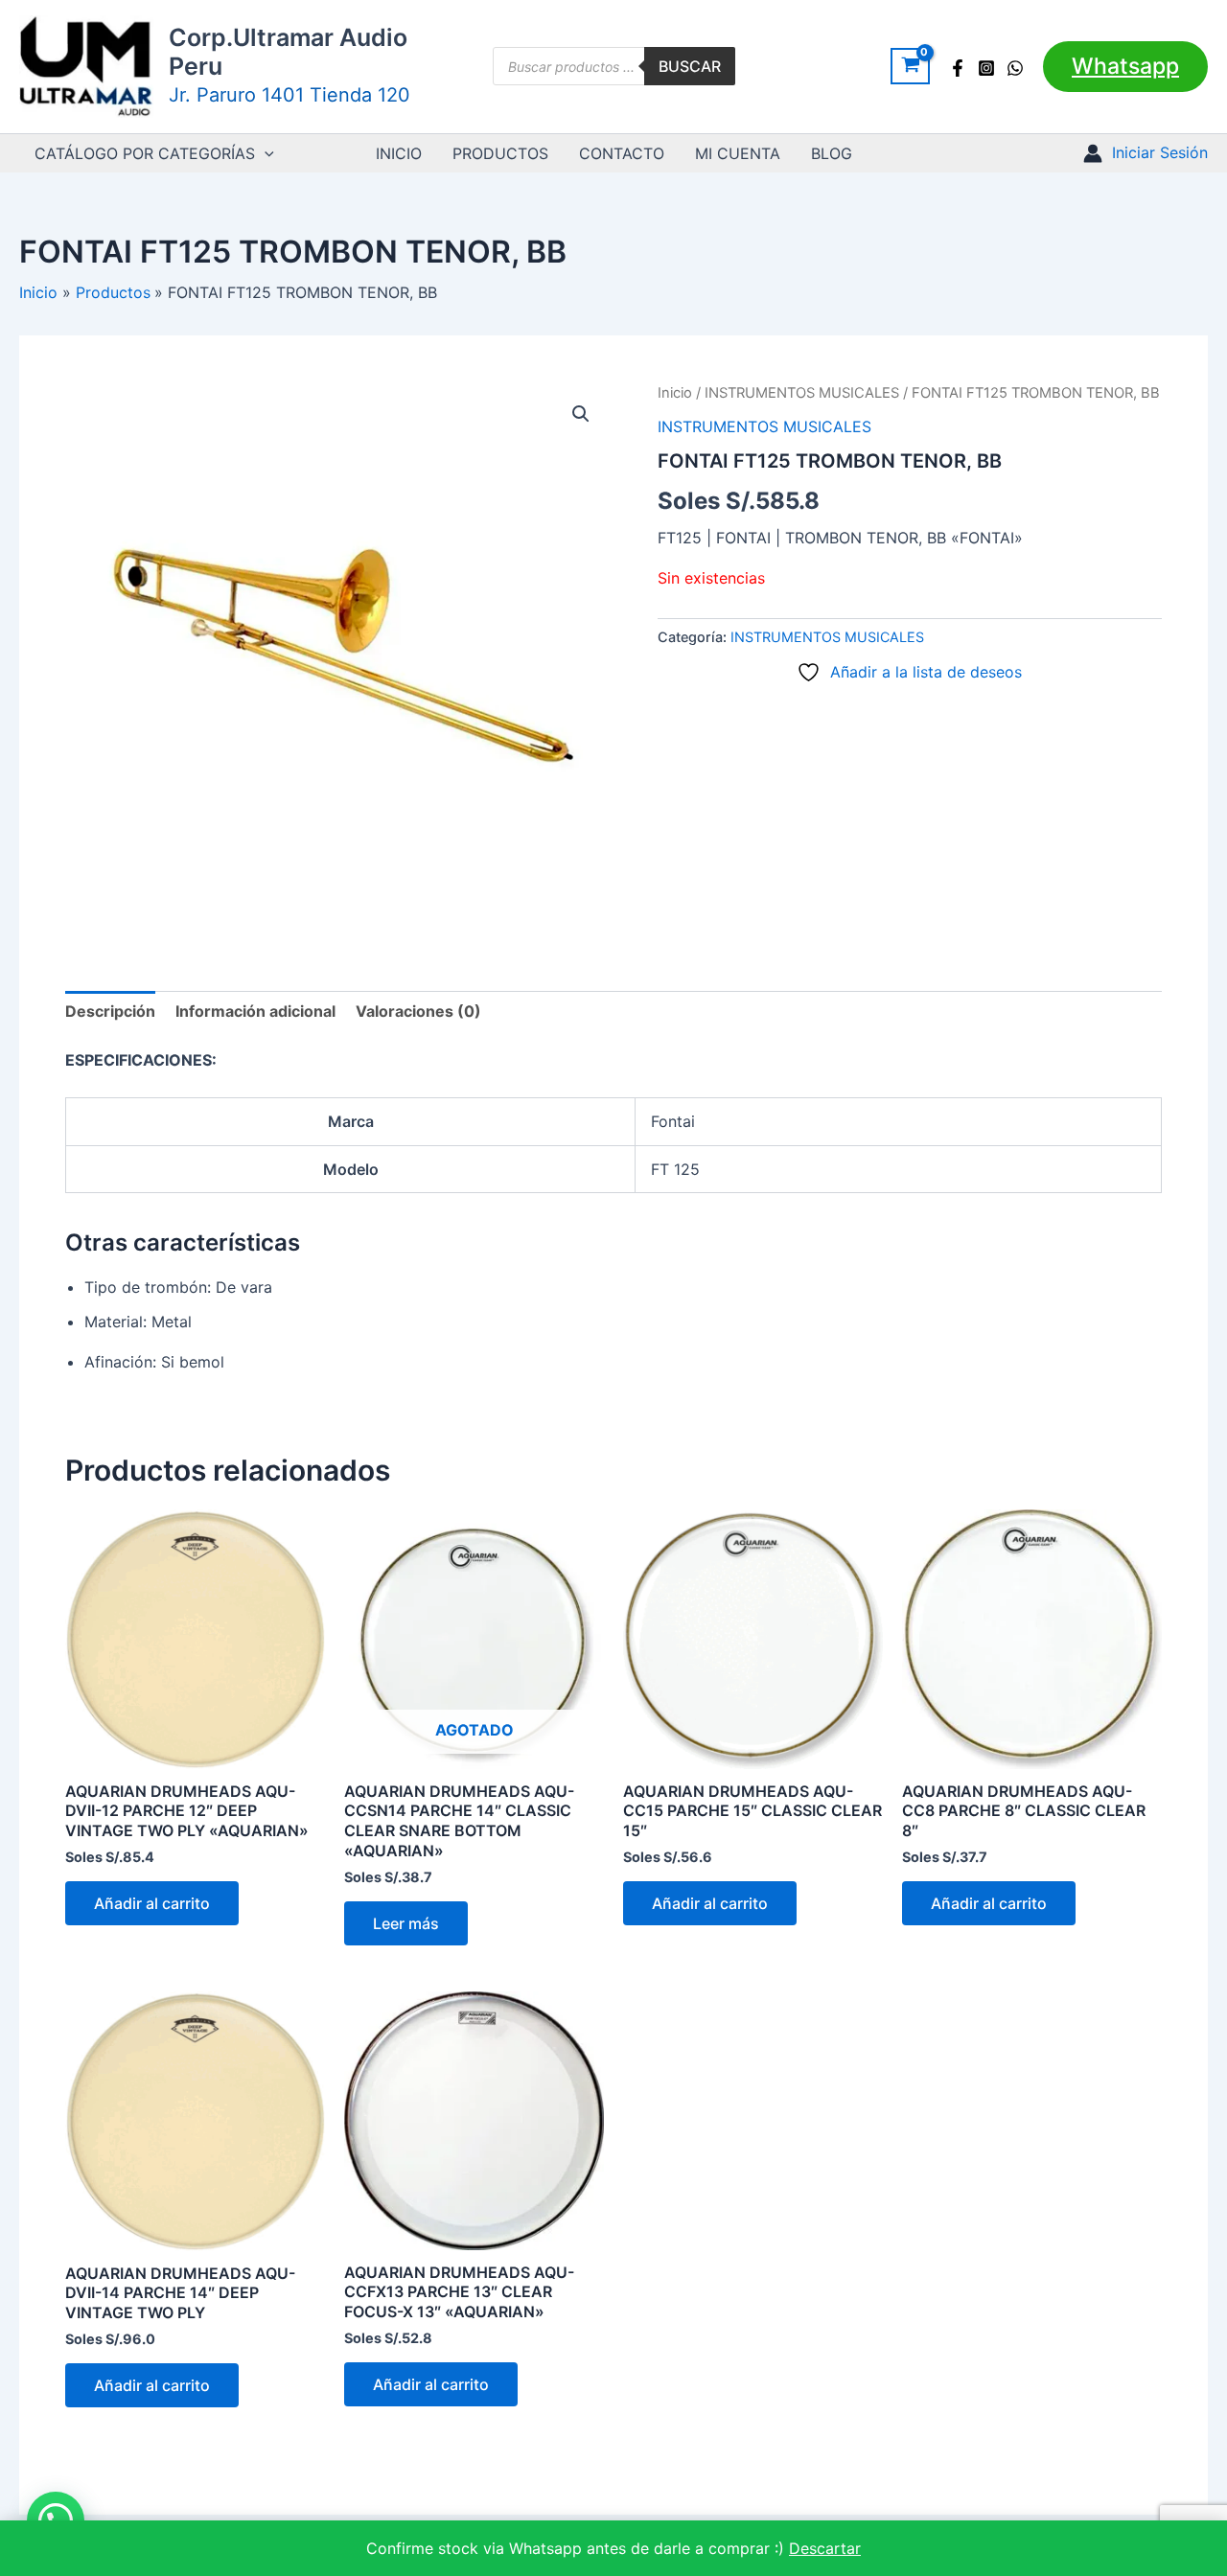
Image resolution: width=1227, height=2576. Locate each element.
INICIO (399, 153)
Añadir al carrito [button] (152, 1903)
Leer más (406, 1923)
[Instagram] (986, 68)
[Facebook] (958, 68)
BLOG (832, 153)
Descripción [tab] (110, 1011)
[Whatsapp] (1015, 68)
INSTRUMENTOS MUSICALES (802, 393)
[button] (1125, 67)
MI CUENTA (738, 153)
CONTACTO (622, 153)
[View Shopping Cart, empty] (910, 66)
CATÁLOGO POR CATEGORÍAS (145, 153)
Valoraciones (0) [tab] (418, 1011)
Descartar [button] (825, 2548)
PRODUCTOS (500, 153)
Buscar (690, 66)
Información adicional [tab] (255, 1011)
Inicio (675, 393)
